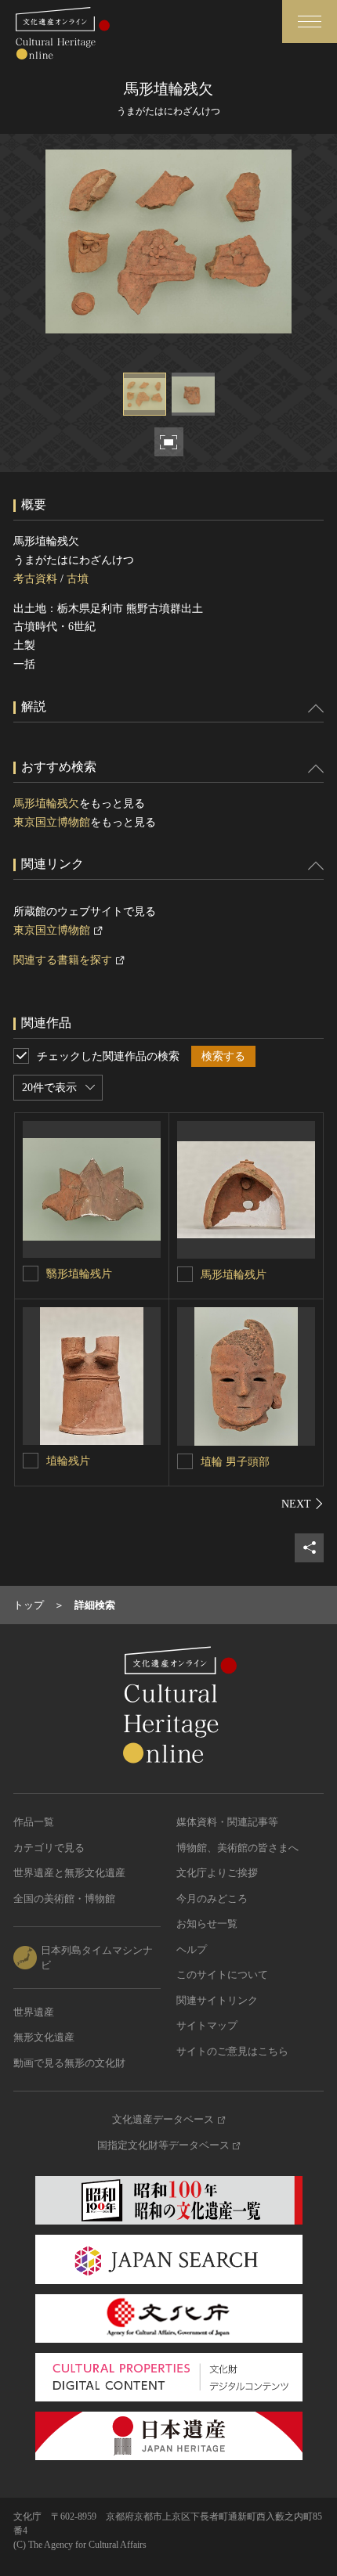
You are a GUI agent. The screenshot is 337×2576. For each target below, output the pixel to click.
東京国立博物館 (52, 822)
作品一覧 (34, 1822)
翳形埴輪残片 (79, 1274)
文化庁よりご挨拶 (217, 1873)
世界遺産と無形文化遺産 (69, 1873)
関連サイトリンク (217, 2000)
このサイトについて (222, 1974)
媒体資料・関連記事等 (227, 1822)
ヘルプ (192, 1949)
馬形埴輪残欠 (46, 803)
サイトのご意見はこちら (232, 2051)
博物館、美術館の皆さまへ (237, 1848)
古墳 (78, 579)
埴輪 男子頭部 (235, 1462)
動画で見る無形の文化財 (69, 2063)
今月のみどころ (212, 1899)
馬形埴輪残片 (234, 1275)
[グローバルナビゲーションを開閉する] (310, 22)
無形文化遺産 (44, 2037)
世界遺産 (34, 2012)
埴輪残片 (68, 1461)
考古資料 (35, 579)
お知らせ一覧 (207, 1924)
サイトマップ (207, 2025)
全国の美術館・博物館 (64, 1899)
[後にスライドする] (303, 1504)
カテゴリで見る (49, 1848)
